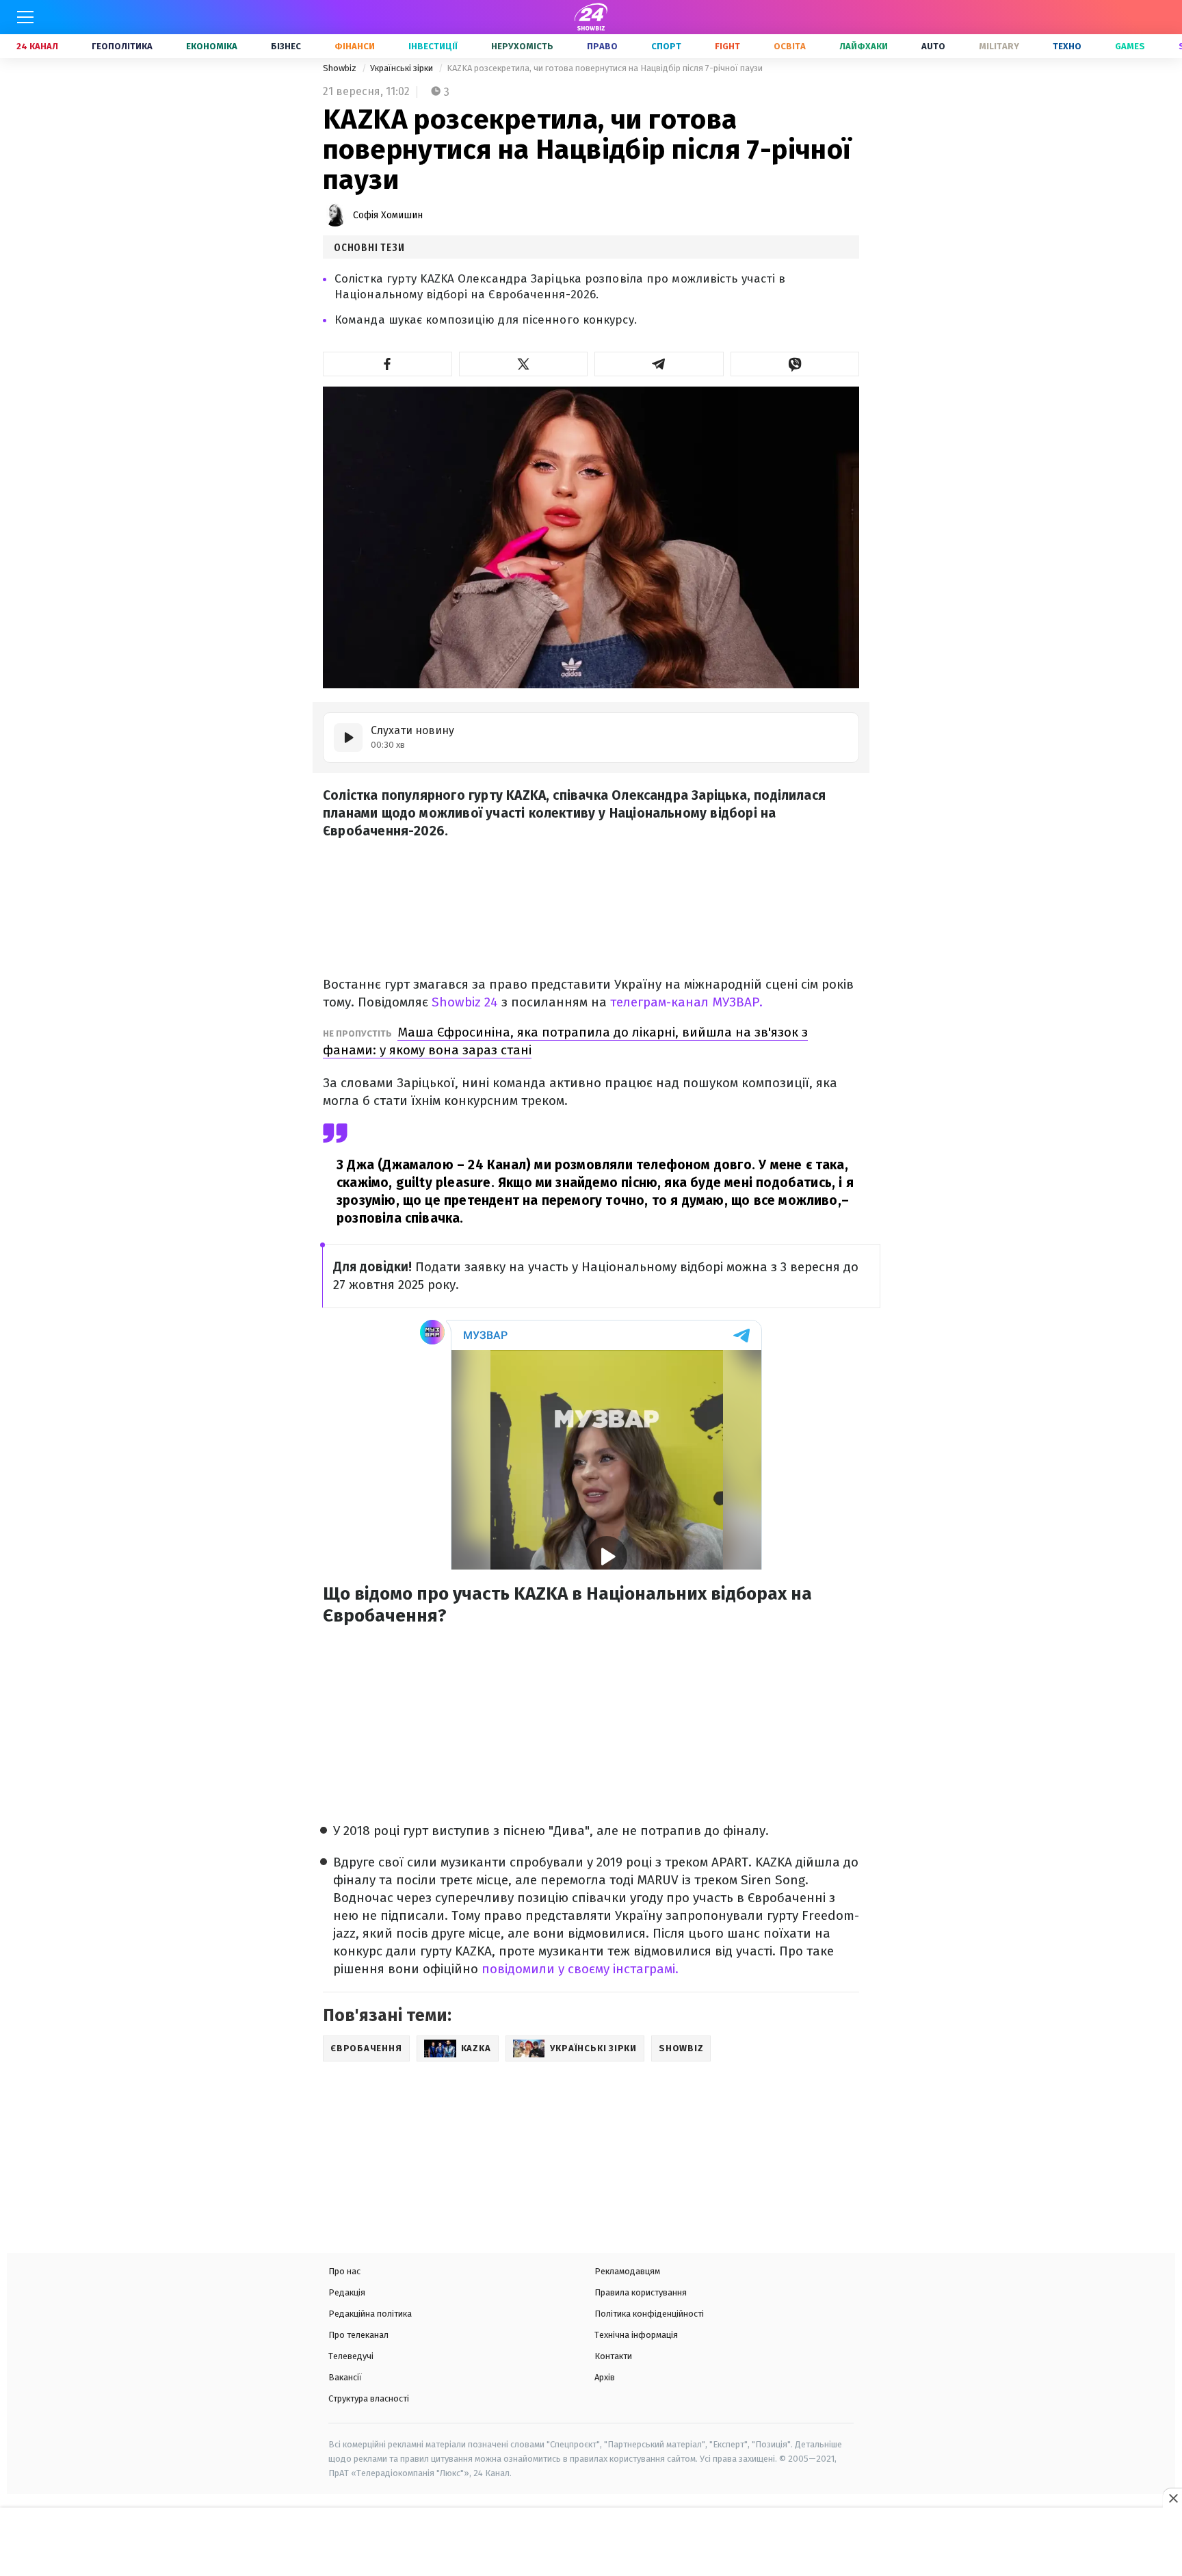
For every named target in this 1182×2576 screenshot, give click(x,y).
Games (1130, 46)
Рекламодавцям (627, 2271)
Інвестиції (433, 46)
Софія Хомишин (388, 215)
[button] (388, 364)
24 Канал (37, 46)
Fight (727, 46)
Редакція (347, 2292)
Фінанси (355, 46)
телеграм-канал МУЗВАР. (685, 1002)
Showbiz (341, 68)
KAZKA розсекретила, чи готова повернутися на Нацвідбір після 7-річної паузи (605, 68)
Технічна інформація (636, 2335)
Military (999, 46)
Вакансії (345, 2377)
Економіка (212, 46)
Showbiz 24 (465, 1002)
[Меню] (25, 17)
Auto (933, 46)
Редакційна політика (370, 2314)
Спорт (666, 46)
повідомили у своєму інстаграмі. (580, 1969)
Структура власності (369, 2398)
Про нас (344, 2271)
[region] (591, 2543)
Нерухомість (522, 46)
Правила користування (641, 2292)
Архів (605, 2377)
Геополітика (122, 46)
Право (602, 46)
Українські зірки (403, 68)
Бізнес (286, 46)
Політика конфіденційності (649, 2314)
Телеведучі (351, 2356)
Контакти (613, 2356)
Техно (1067, 46)
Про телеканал (358, 2335)
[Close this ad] (1172, 2498)
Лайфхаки (864, 46)
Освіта (790, 46)
